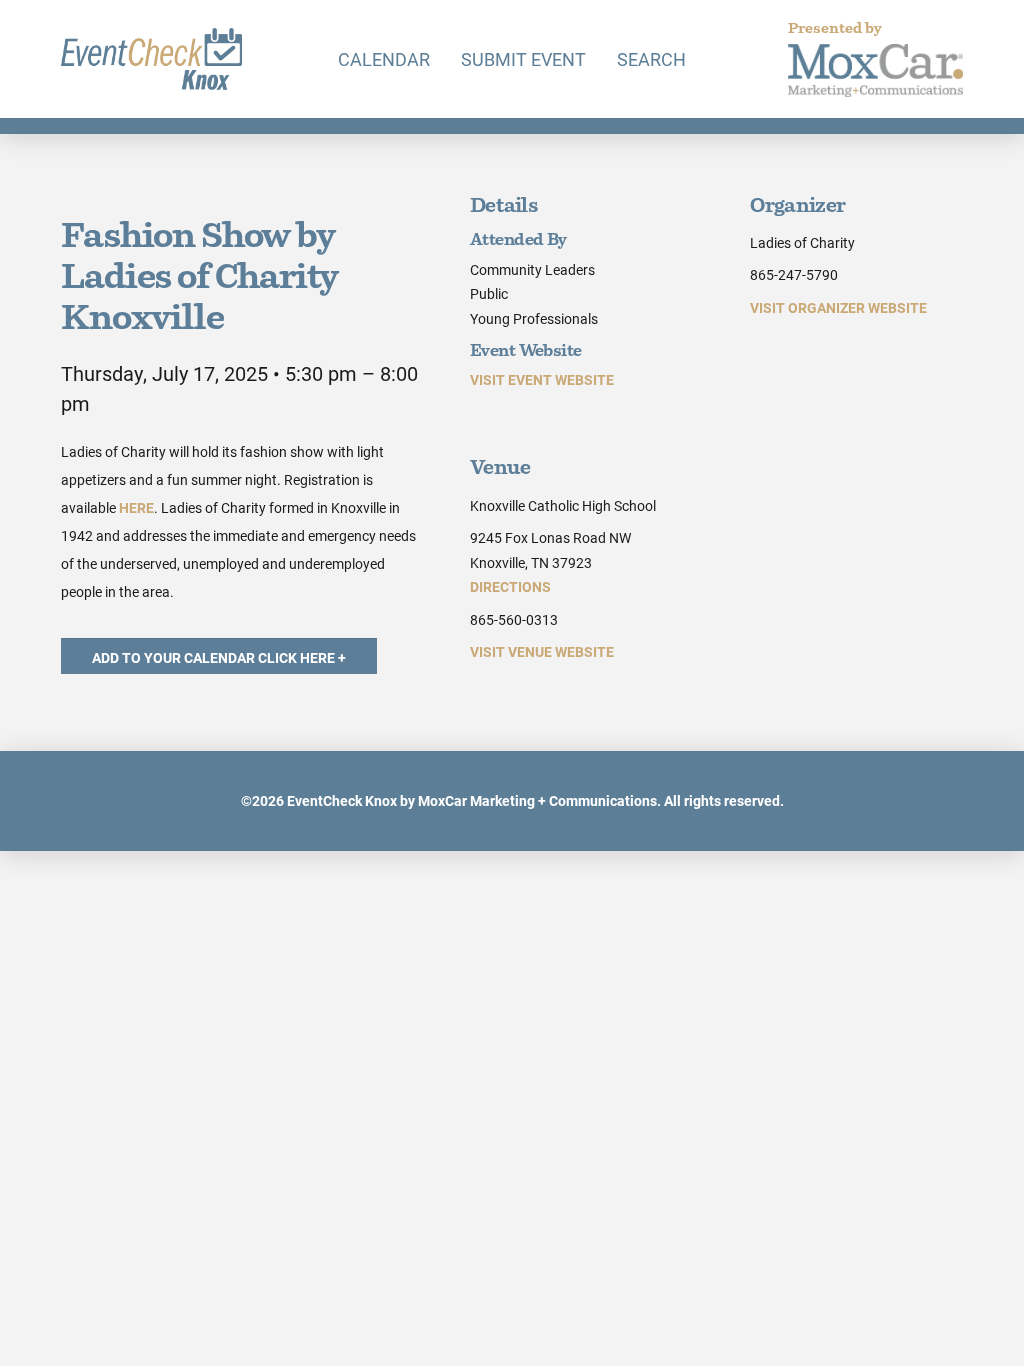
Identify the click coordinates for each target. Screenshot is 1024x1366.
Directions (510, 586)
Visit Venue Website (542, 651)
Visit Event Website (542, 379)
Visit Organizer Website (838, 307)
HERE (136, 507)
